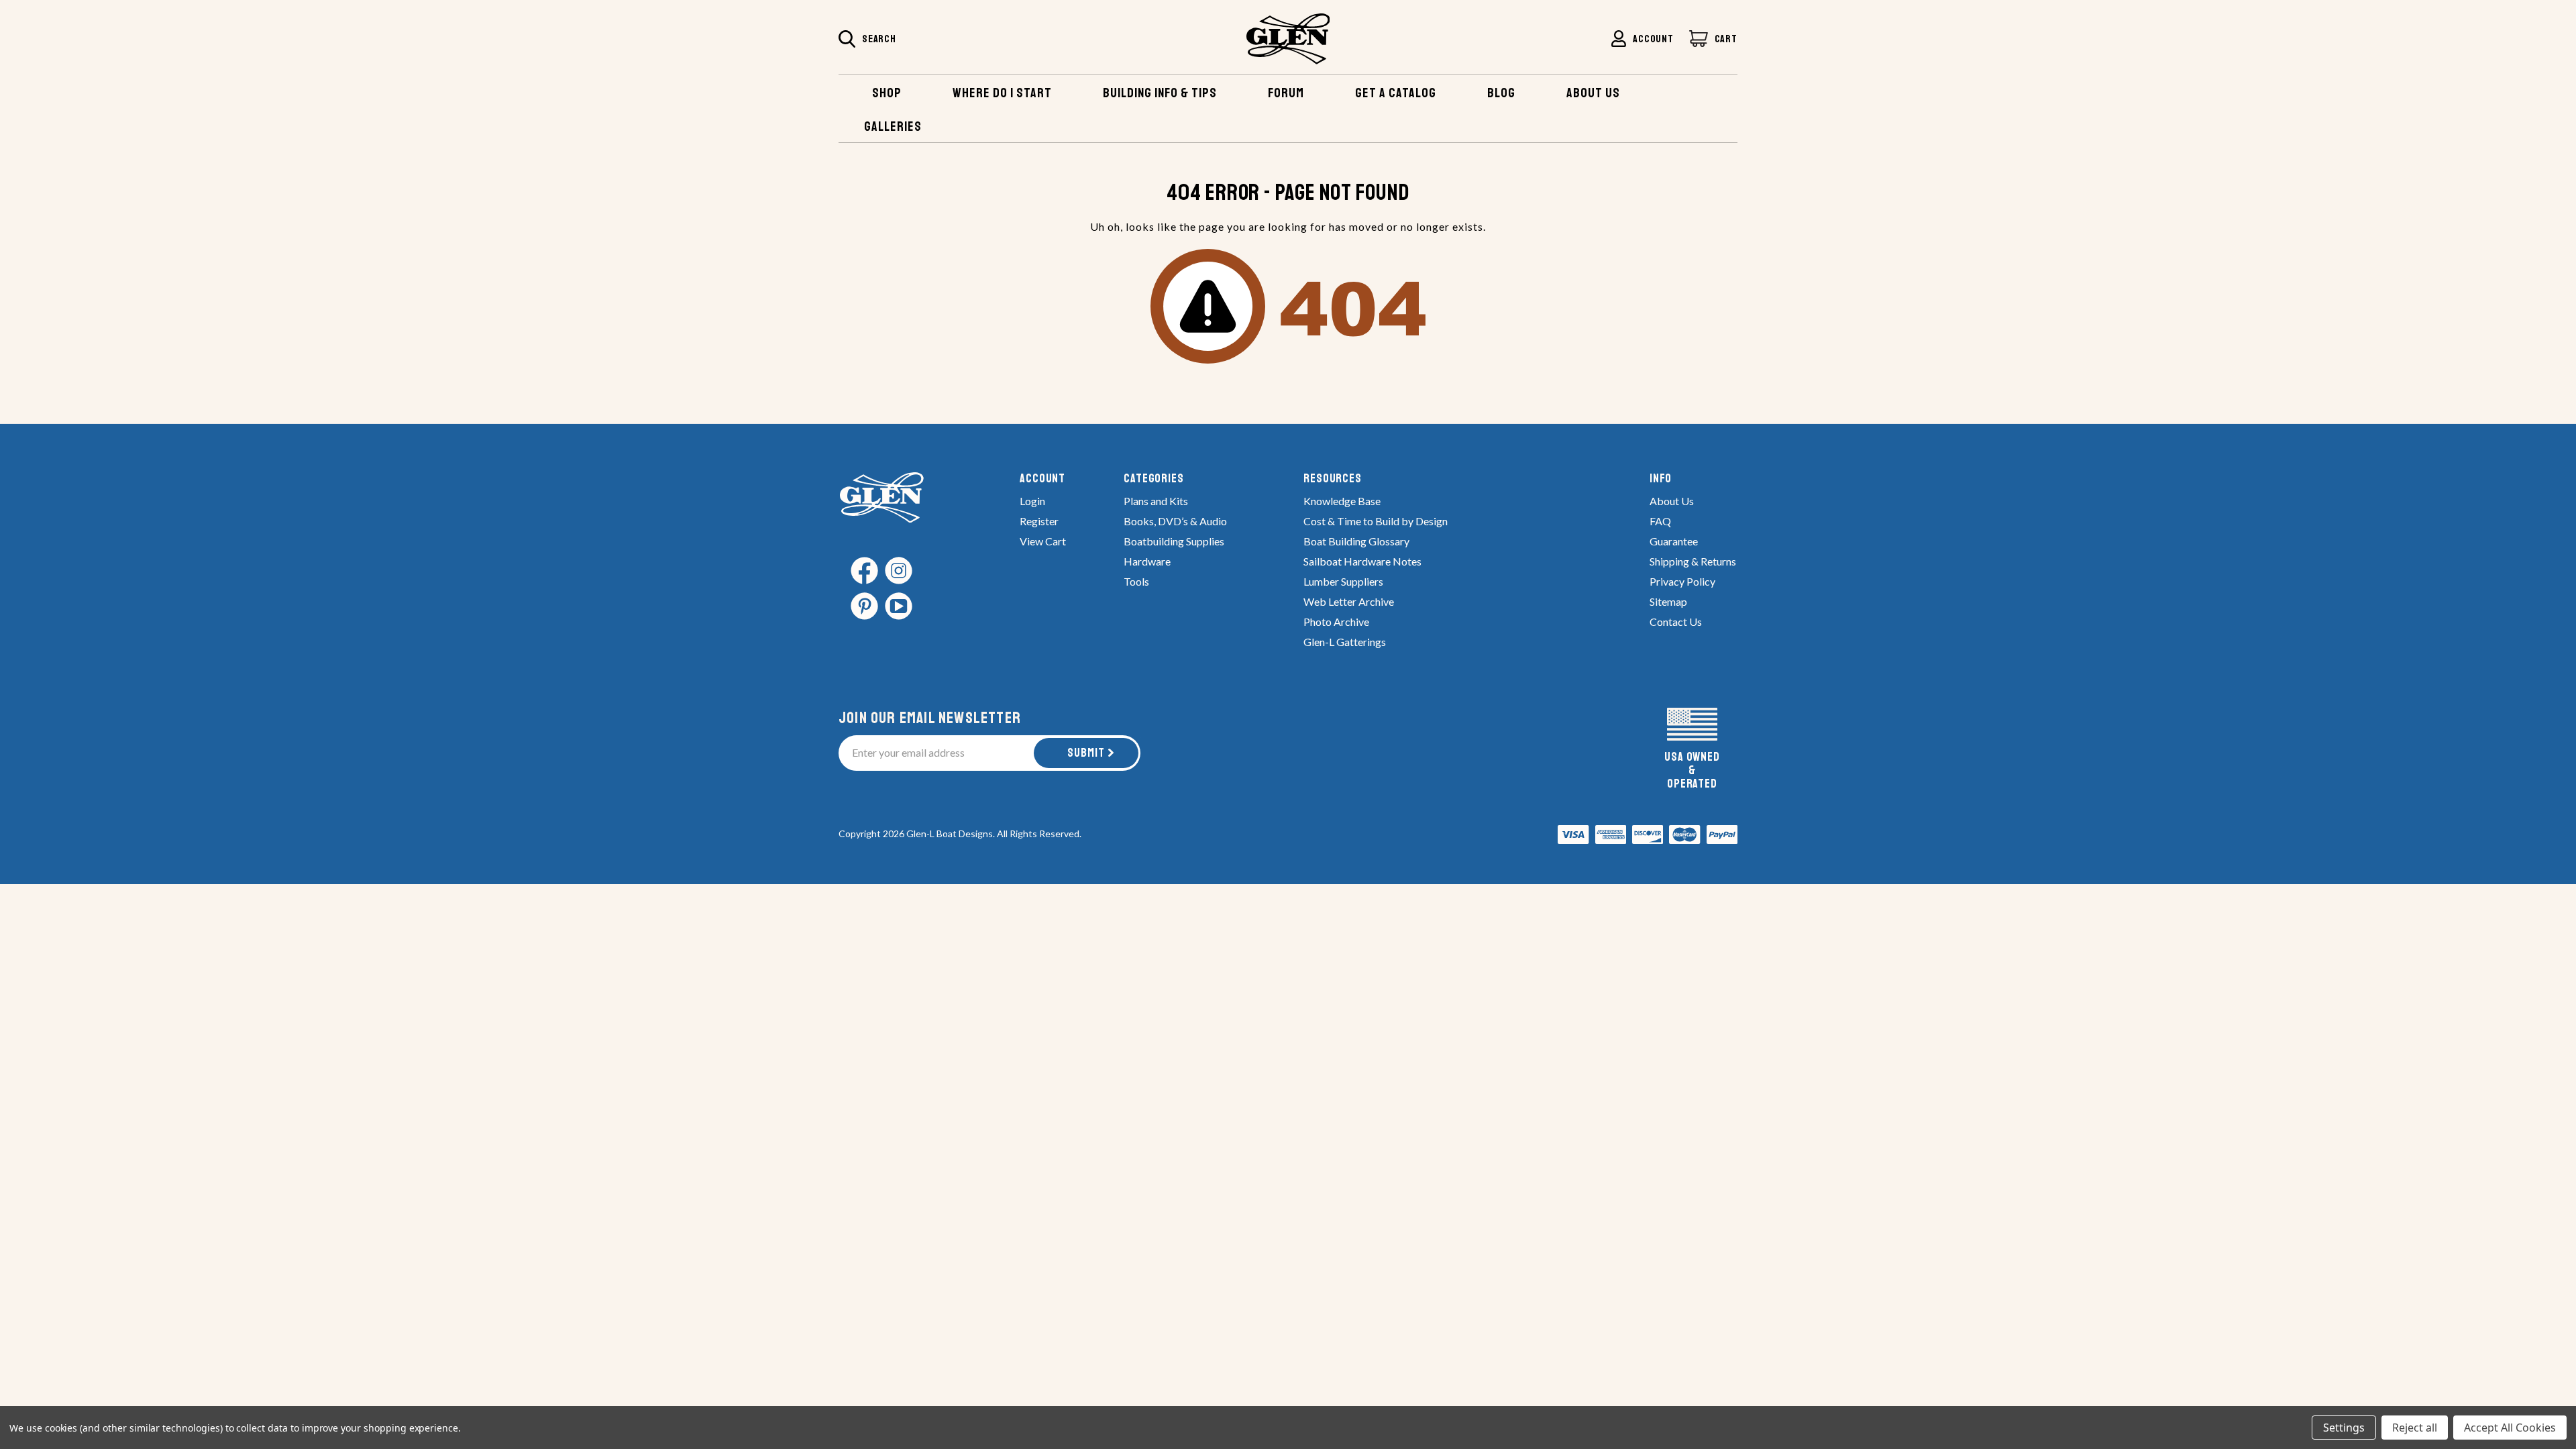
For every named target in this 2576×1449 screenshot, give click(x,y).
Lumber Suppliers (1343, 581)
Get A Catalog (1396, 93)
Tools (1136, 581)
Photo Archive (1336, 622)
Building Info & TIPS (1160, 93)
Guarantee (1674, 541)
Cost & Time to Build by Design (1376, 521)
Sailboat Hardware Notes (1362, 561)
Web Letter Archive (1349, 601)
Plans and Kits (1156, 501)
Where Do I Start (1002, 93)
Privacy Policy (1682, 581)
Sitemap (1668, 601)
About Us (1672, 501)
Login (1032, 501)
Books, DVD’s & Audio (1175, 521)
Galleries (893, 126)
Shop (887, 93)
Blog (1501, 93)
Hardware (1147, 561)
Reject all (2415, 1428)
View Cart (1043, 541)
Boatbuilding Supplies (1174, 541)
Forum (1286, 93)
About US (1593, 93)
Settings (2344, 1428)
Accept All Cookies (2510, 1428)
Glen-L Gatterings (1345, 642)
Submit (1086, 753)
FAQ (1660, 521)
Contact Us (1676, 622)
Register (1039, 521)
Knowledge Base (1342, 501)
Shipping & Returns (1693, 561)
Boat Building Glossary (1356, 541)
